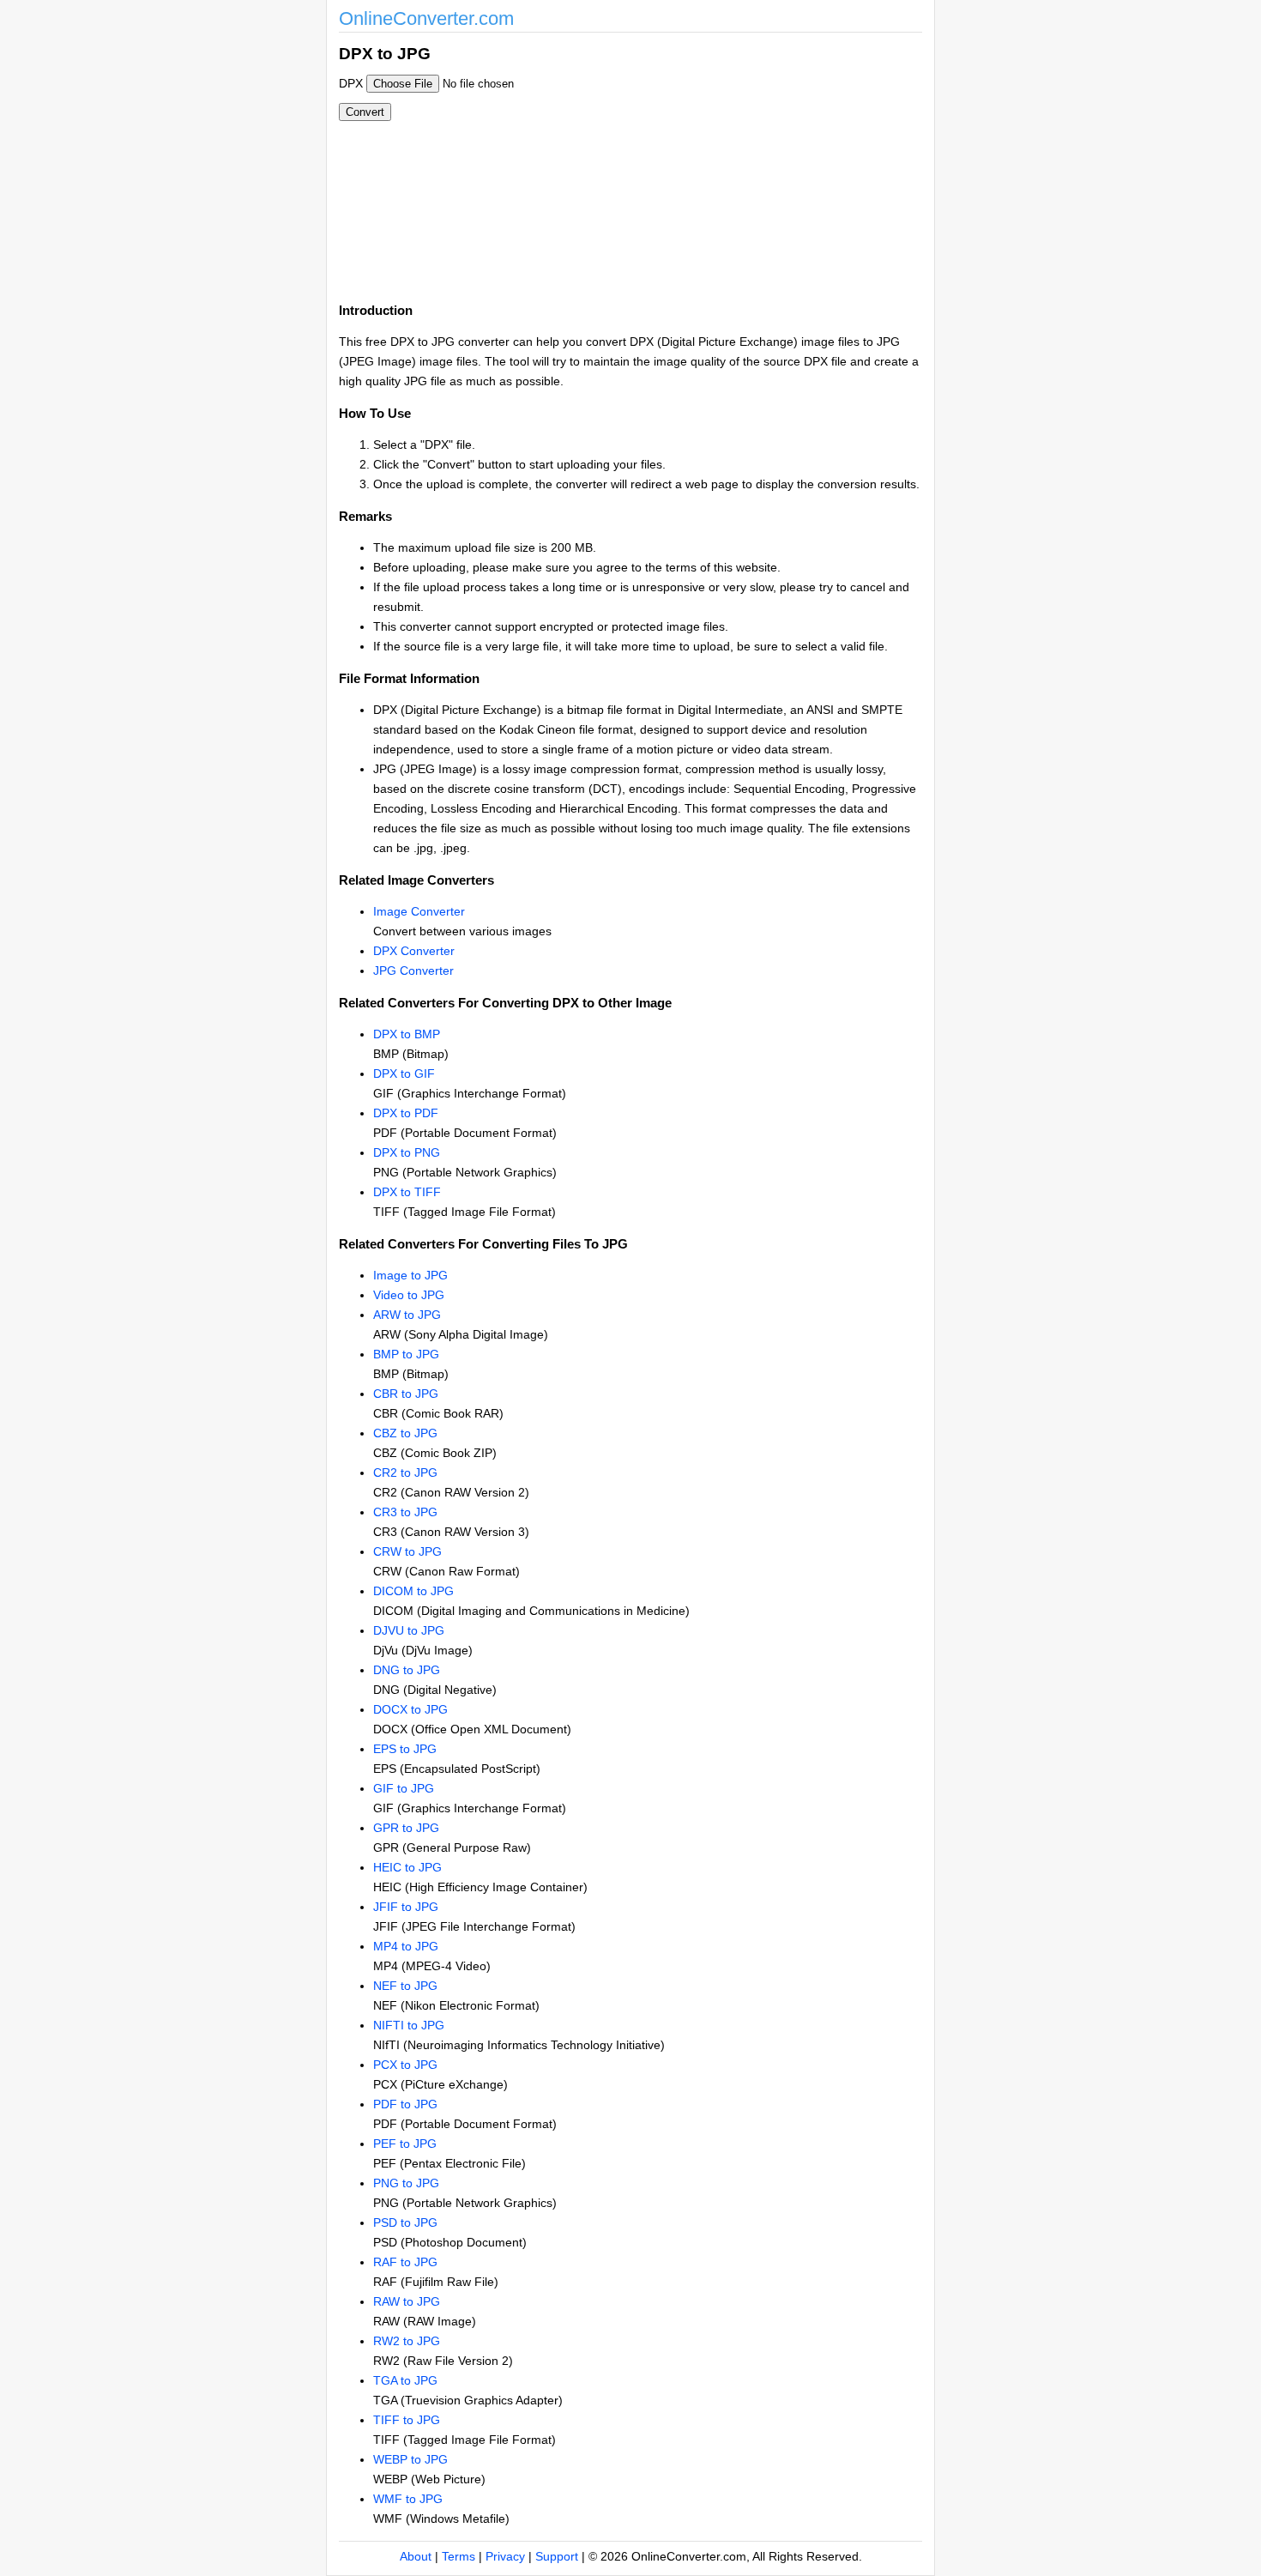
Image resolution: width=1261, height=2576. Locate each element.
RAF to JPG (405, 2262)
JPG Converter (413, 971)
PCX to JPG (405, 2065)
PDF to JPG (405, 2104)
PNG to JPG (406, 2183)
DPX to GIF (404, 1073)
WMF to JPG (408, 2499)
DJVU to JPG (409, 1630)
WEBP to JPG (410, 2459)
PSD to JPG (405, 2222)
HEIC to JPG (407, 1867)
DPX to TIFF (407, 1192)
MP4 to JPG (406, 1946)
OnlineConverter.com (426, 18)
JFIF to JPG (406, 1907)
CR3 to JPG (405, 1512)
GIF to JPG (404, 1788)
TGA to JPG (405, 2380)
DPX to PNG (407, 1152)
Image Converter (419, 911)
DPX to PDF (406, 1113)
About (416, 2556)
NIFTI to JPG (409, 2025)
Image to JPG (410, 1275)
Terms (459, 2556)
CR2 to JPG (405, 1472)
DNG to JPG (407, 1670)
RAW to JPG (407, 2301)
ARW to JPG (407, 1315)
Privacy (505, 2556)
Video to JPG (409, 1295)
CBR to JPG (406, 1394)
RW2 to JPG (407, 2341)
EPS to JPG (405, 1749)
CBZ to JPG (405, 1433)
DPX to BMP (407, 1034)
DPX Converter (414, 951)
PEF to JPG (405, 2144)
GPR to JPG (406, 1828)
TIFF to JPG (407, 2420)
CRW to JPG (407, 1551)
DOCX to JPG (410, 1709)
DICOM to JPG (413, 1591)
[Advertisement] (723, 161)
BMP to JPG (406, 1354)
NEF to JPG (405, 1986)
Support (557, 2556)
